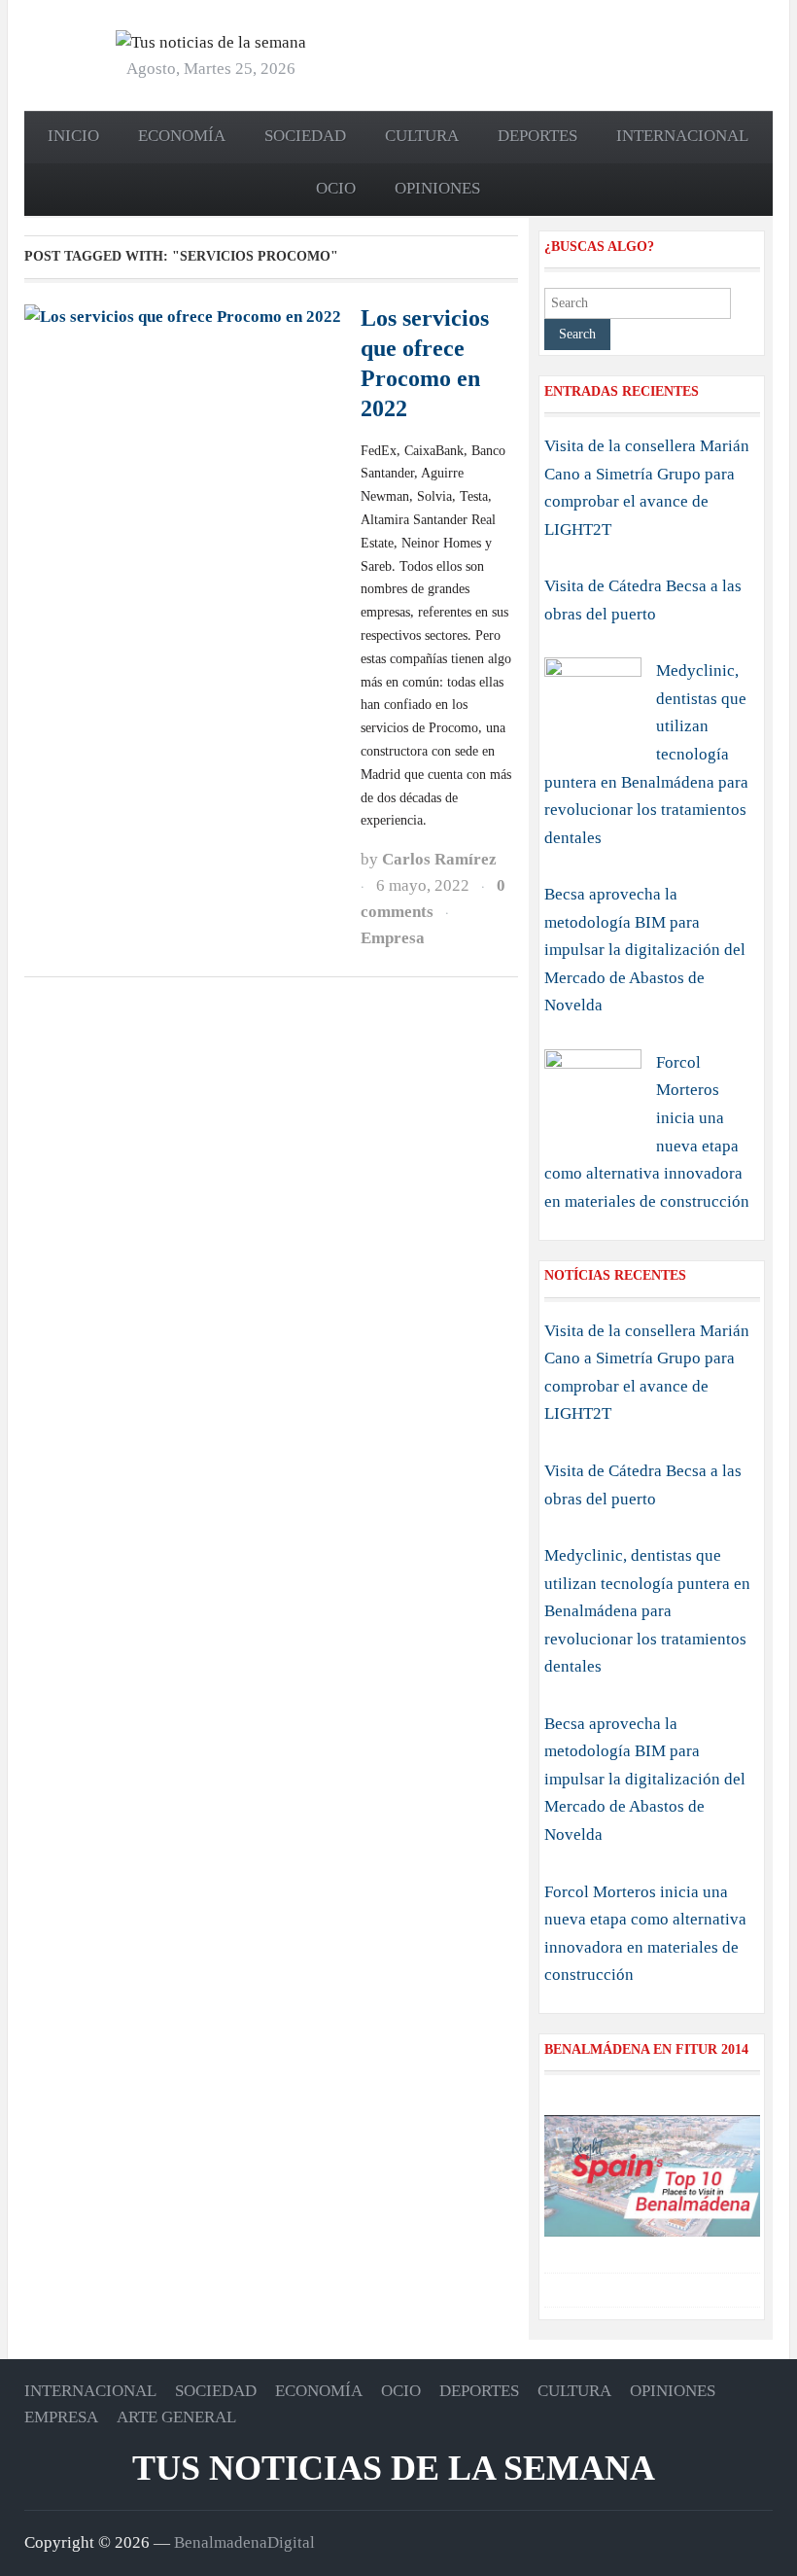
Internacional (682, 136)
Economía (182, 136)
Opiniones (437, 188)
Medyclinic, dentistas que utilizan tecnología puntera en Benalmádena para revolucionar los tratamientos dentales (647, 1611)
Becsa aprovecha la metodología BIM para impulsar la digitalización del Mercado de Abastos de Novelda (645, 950)
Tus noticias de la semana (394, 2468)
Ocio (336, 188)
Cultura (422, 136)
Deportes (537, 136)
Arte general (176, 2417)
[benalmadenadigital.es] (211, 41)
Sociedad (305, 136)
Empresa (393, 938)
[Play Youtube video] (652, 2176)
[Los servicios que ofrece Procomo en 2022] (183, 316)
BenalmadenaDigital (244, 2542)
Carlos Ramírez (439, 859)
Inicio (73, 136)
